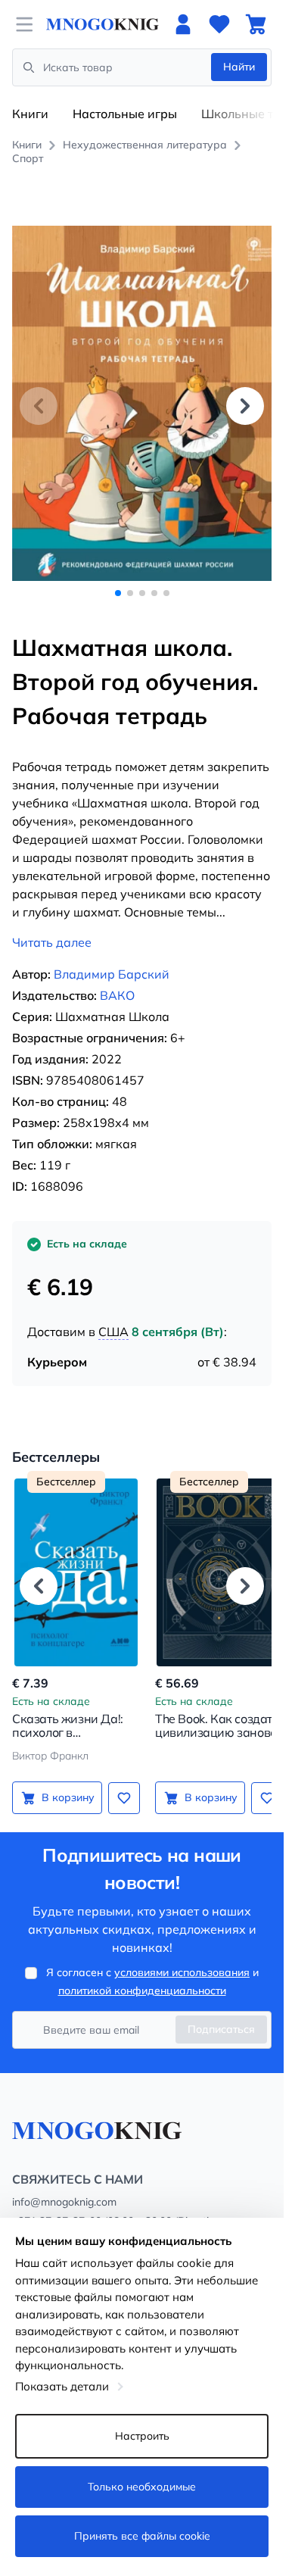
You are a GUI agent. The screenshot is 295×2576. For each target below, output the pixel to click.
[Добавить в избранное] (119, 1781)
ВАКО (117, 979)
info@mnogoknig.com (64, 2185)
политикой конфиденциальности (142, 1974)
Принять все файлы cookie (142, 2536)
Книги (30, 114)
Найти (239, 67)
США (113, 1315)
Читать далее (52, 926)
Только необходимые (142, 2487)
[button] (245, 397)
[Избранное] (219, 24)
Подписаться (221, 2012)
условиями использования (182, 1956)
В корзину (65, 1781)
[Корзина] (256, 24)
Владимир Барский (112, 957)
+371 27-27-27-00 (57, 2204)
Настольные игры (125, 114)
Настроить (142, 2436)
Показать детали (62, 2386)
